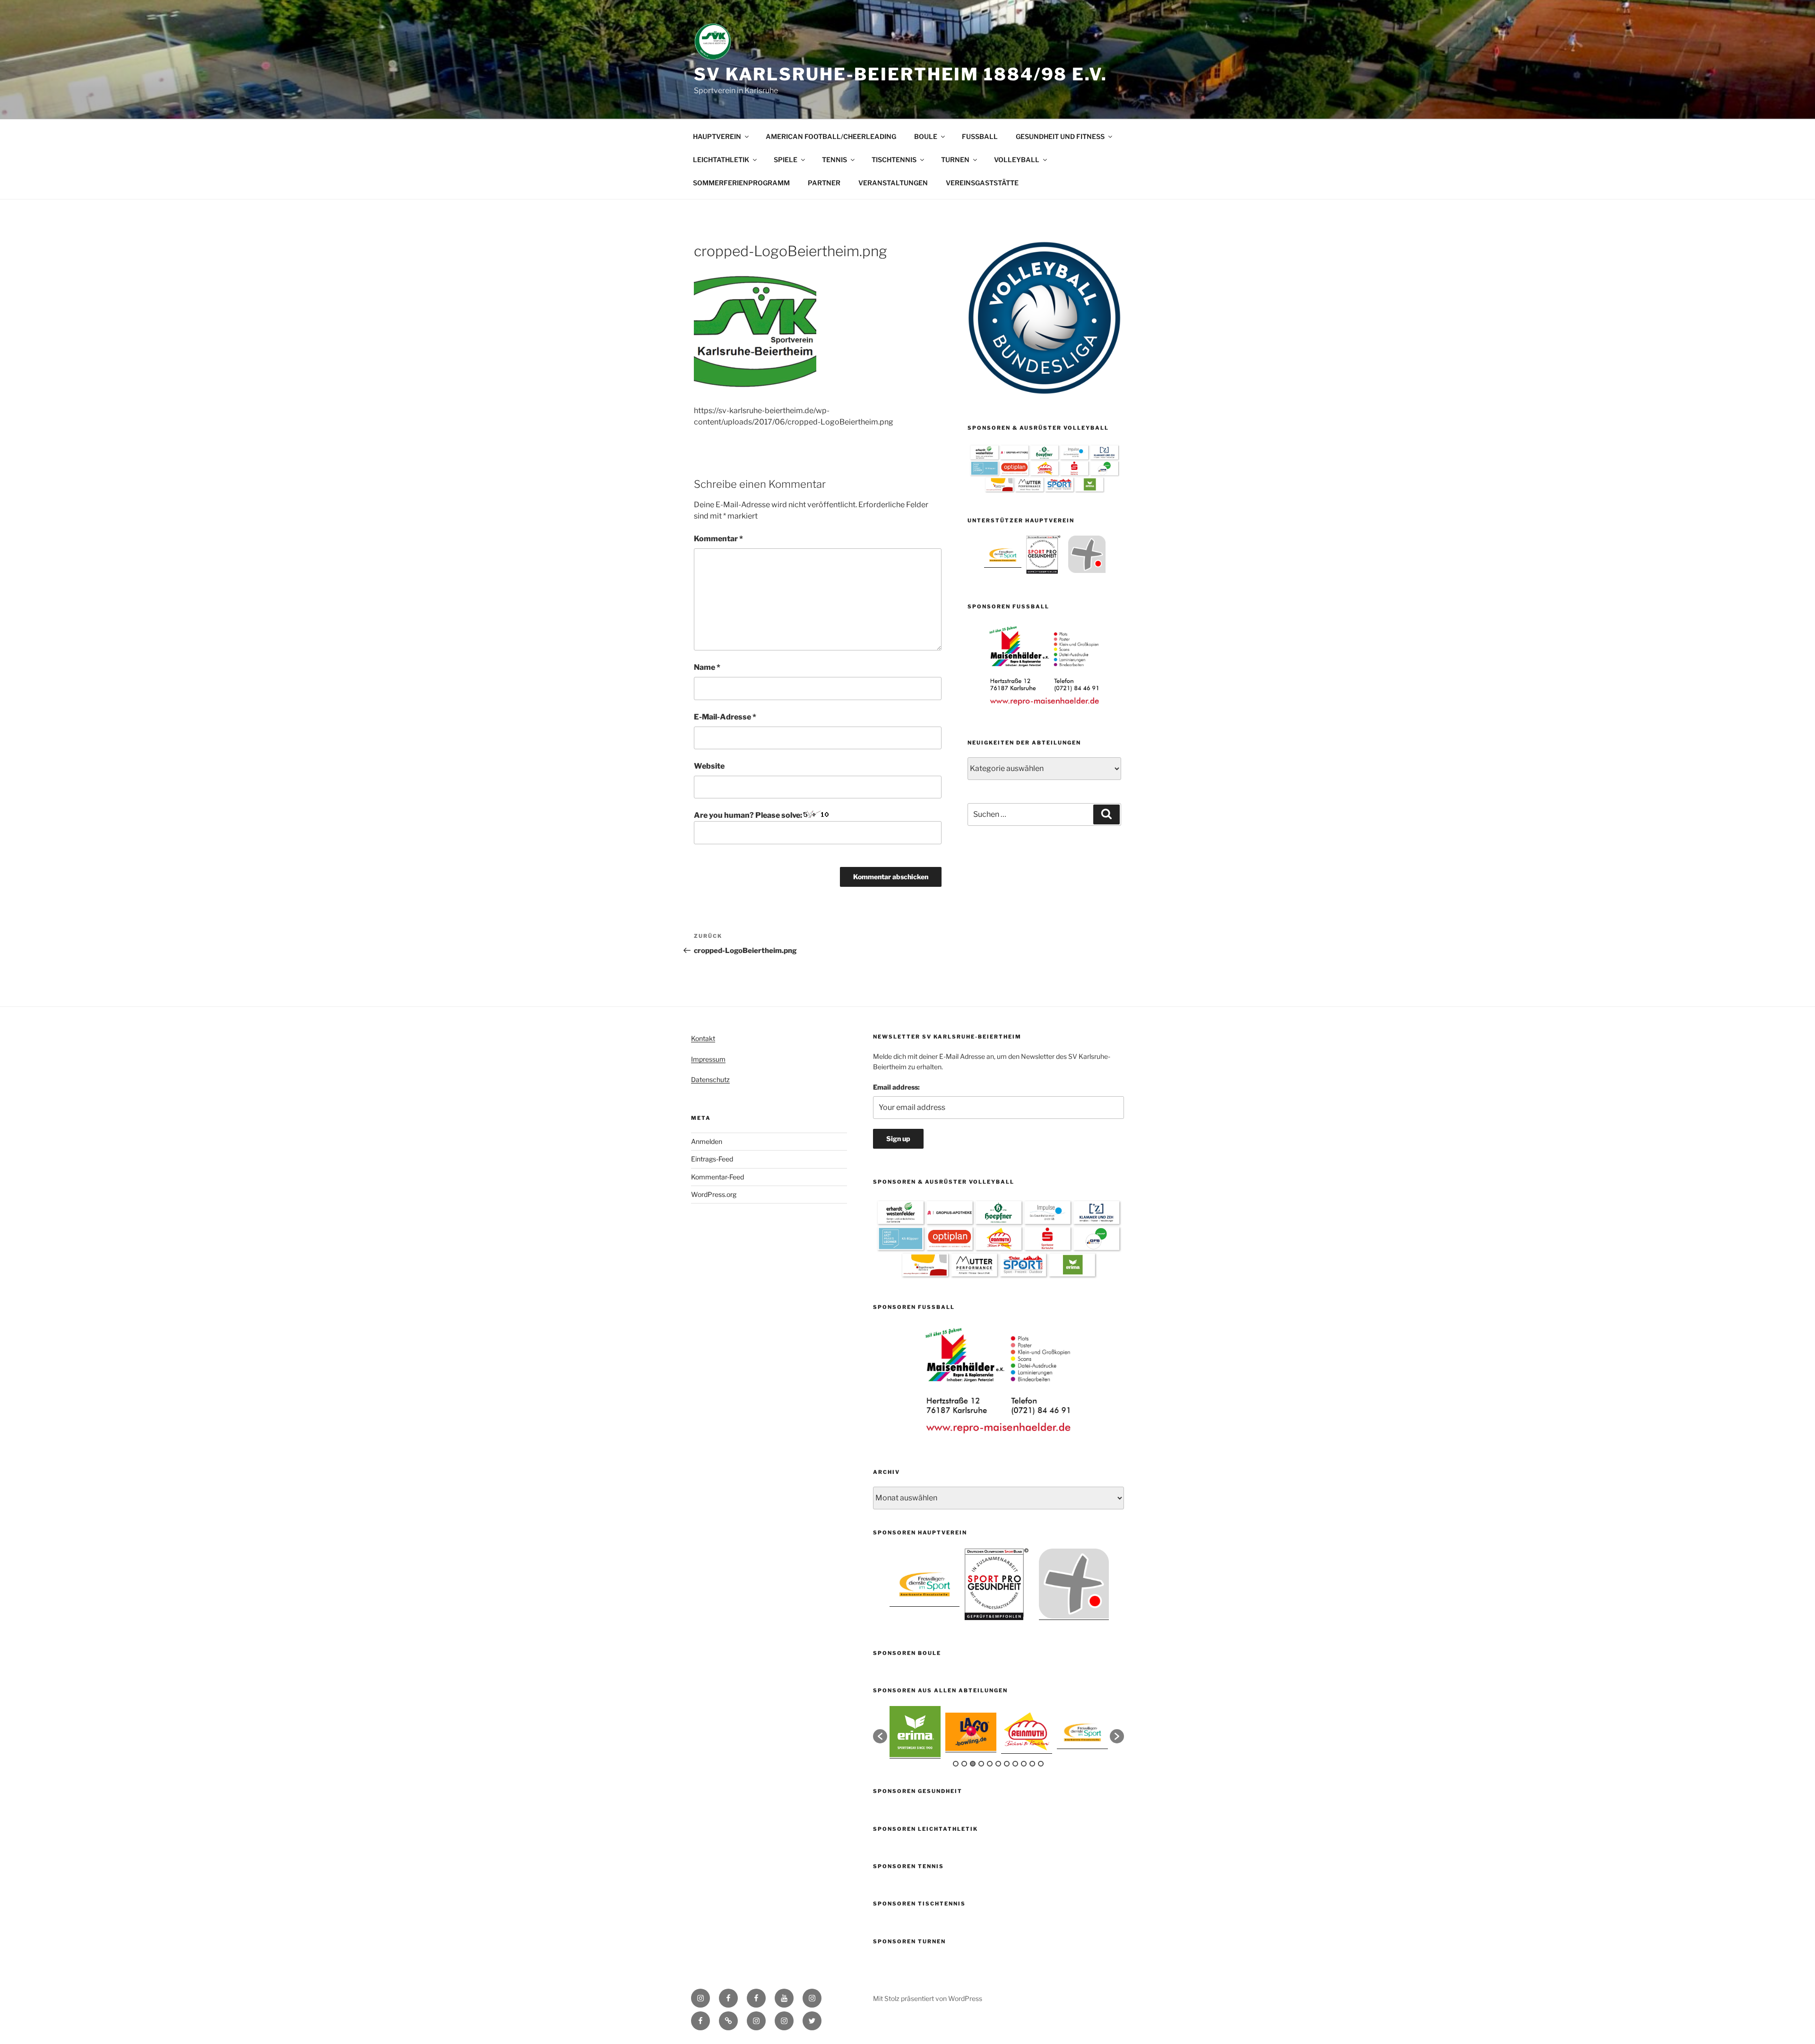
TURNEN (955, 160)
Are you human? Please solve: (749, 815)
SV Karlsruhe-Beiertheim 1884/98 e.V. (901, 74)
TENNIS (834, 160)
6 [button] (998, 1764)
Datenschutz (710, 1079)
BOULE (926, 136)
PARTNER (824, 183)
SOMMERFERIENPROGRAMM (741, 183)
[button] (880, 1736)
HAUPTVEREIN (717, 136)
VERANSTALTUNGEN (893, 183)
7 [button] (1007, 1764)
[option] (1003, 554)
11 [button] (1041, 1764)
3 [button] (973, 1764)
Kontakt (703, 1038)
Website (709, 766)
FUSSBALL (980, 136)
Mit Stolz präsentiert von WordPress (928, 1998)
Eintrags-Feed (712, 1159)
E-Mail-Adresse (725, 717)
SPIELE (786, 160)
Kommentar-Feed (717, 1177)
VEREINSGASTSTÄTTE (982, 183)
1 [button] (956, 1764)
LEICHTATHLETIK (721, 160)
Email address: (896, 1087)
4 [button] (981, 1764)
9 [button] (1024, 1764)
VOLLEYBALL (1017, 160)
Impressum (708, 1059)
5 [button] (990, 1764)
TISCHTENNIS (894, 160)
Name (707, 667)
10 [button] (1032, 1764)
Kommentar (718, 539)
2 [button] (964, 1764)
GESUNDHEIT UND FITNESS (1060, 136)
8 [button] (1015, 1764)
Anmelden (707, 1141)
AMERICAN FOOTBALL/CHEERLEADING (831, 136)
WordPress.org (714, 1194)
